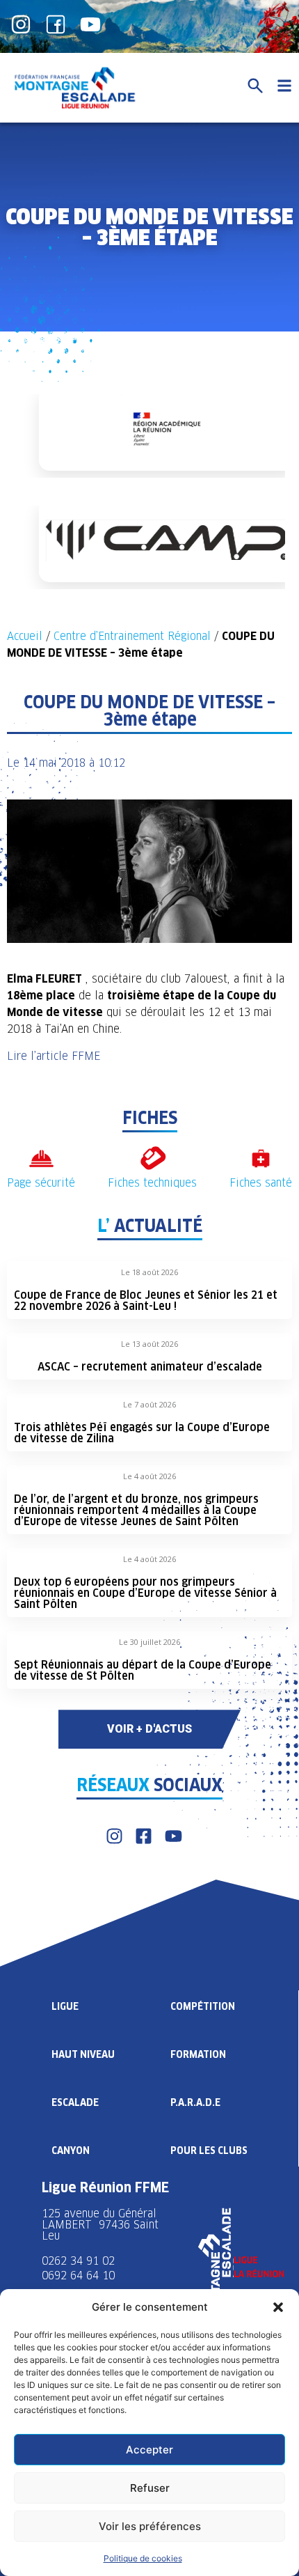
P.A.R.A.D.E (195, 2102)
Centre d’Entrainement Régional (132, 636)
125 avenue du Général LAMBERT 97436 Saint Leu (100, 2225)
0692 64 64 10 (78, 2276)
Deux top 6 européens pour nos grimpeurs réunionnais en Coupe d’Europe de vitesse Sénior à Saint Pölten (145, 1593)
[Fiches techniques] (153, 1158)
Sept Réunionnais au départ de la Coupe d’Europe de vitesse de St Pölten (143, 1670)
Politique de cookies (143, 2558)
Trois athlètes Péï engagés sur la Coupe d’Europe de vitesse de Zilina (142, 1433)
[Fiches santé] (261, 1158)
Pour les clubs (209, 2150)
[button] (278, 2307)
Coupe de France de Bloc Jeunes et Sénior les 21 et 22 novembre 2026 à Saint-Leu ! (146, 1301)
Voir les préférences (150, 2526)
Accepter (149, 2450)
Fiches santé (261, 1183)
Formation (198, 2054)
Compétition (203, 2006)
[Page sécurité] (41, 1158)
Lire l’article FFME (54, 1056)
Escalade (75, 2102)
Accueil (25, 636)
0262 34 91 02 (78, 2261)
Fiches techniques (152, 1183)
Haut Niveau (83, 2054)
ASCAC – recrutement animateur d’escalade (150, 1367)
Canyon (71, 2150)
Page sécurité (41, 1183)
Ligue (65, 2006)
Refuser (150, 2488)
